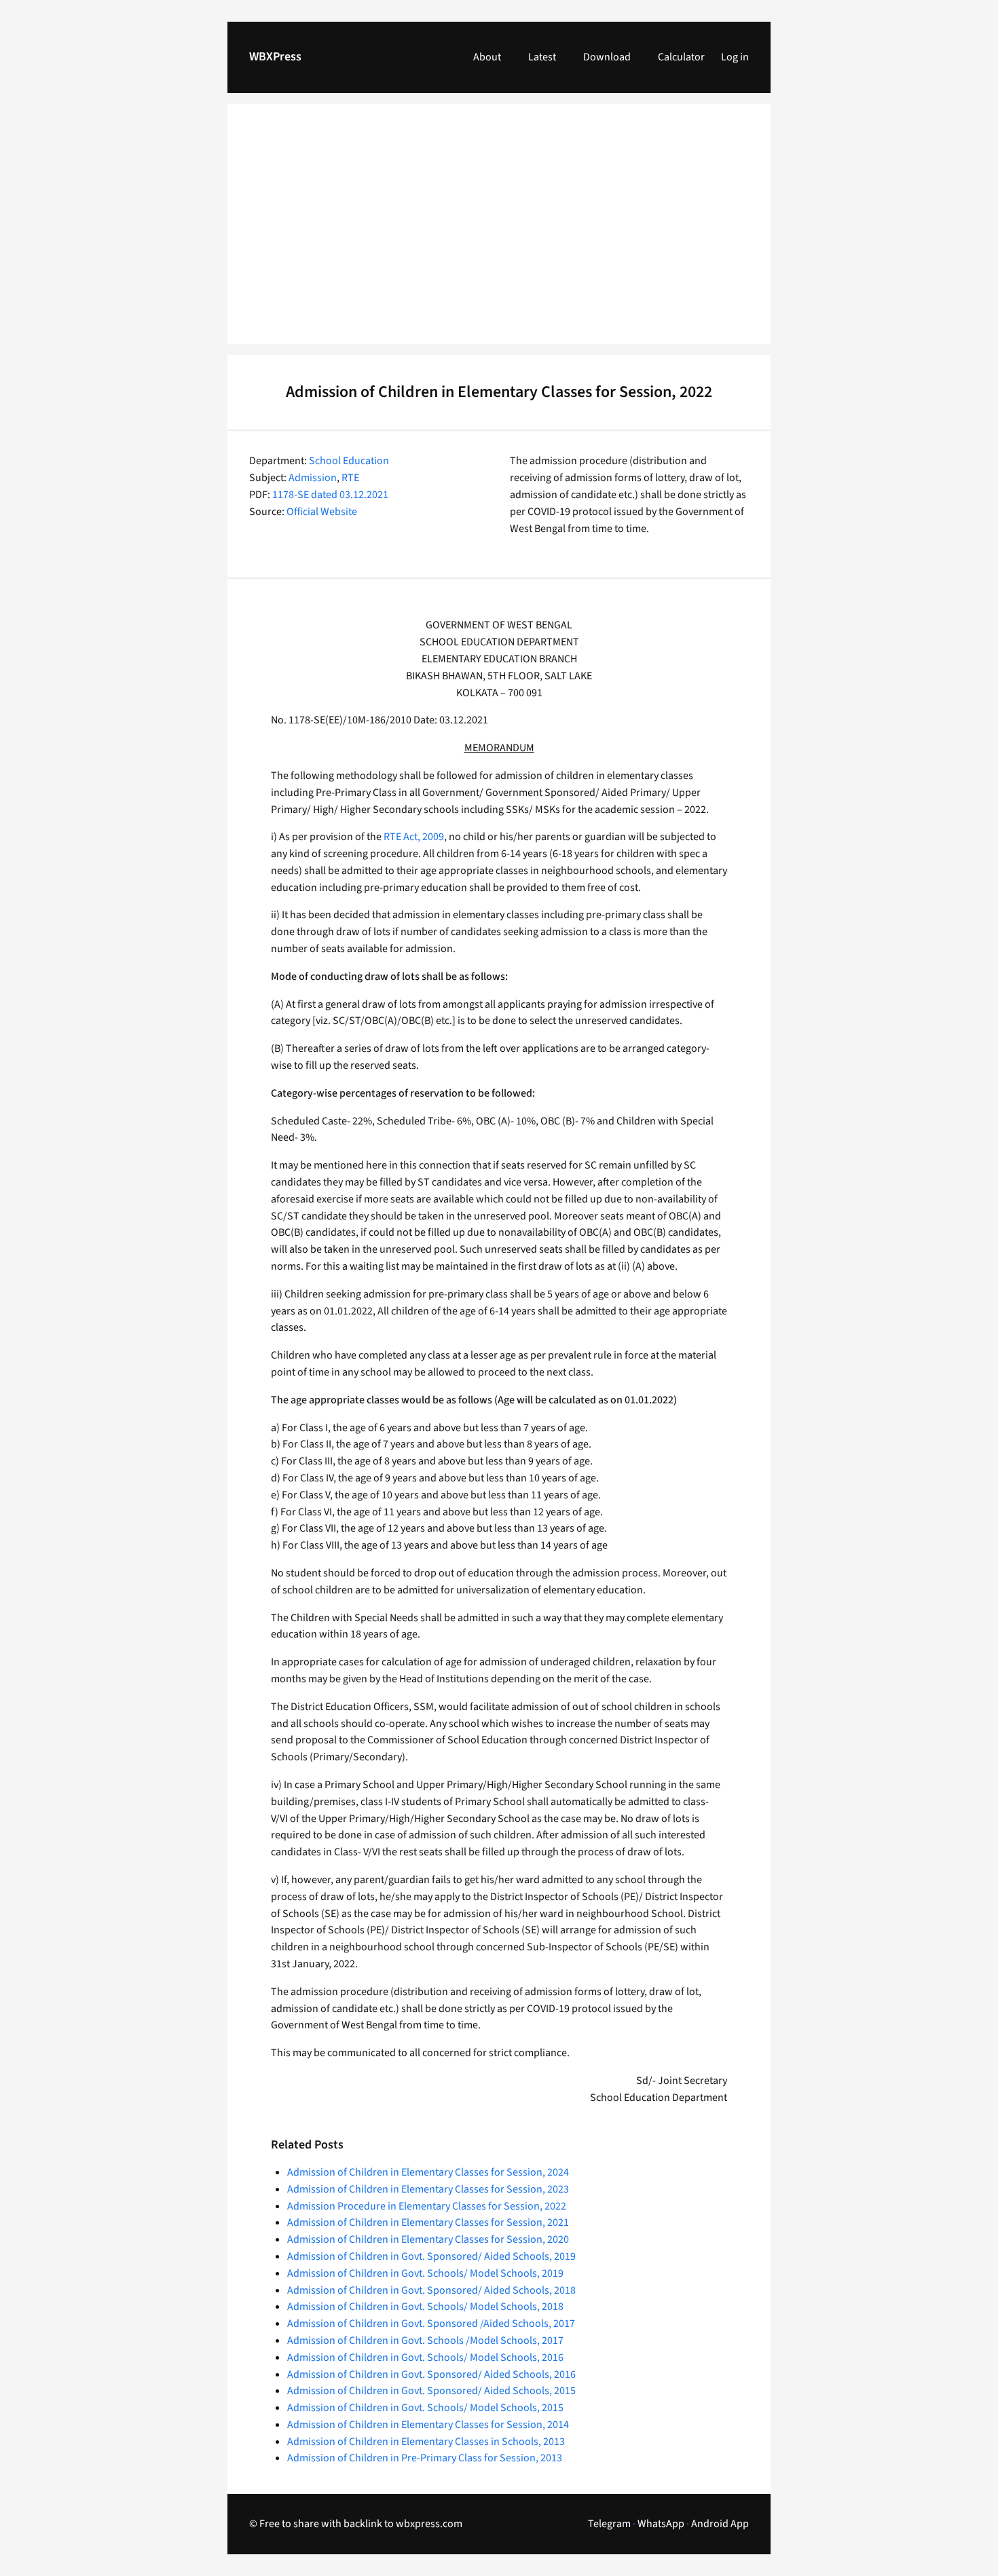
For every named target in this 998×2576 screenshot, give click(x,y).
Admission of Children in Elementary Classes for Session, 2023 (428, 2189)
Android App (720, 2524)
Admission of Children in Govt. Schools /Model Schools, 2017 (425, 2341)
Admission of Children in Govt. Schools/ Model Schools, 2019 (425, 2273)
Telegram (609, 2524)
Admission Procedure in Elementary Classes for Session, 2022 (427, 2206)
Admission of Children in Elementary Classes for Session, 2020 (428, 2239)
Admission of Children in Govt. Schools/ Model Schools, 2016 (425, 2357)
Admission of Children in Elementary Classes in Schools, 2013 (426, 2442)
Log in (735, 57)
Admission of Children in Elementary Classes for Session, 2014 (428, 2425)
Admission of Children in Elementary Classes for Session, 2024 (428, 2172)
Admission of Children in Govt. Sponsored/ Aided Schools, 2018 (431, 2290)
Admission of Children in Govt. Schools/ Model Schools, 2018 (425, 2307)
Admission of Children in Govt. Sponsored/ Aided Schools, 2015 (431, 2391)
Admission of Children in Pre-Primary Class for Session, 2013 (425, 2458)
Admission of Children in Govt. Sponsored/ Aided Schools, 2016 (431, 2374)
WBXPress (275, 57)
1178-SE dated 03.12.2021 (330, 495)
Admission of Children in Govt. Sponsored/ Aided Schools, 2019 (431, 2256)
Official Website (322, 512)
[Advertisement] (499, 232)
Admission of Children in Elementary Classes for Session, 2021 (428, 2222)
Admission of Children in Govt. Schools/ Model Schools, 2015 (425, 2408)
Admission (313, 478)
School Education (349, 461)
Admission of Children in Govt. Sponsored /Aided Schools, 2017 (431, 2324)
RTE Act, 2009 (414, 837)
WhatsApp (661, 2524)
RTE (350, 478)
